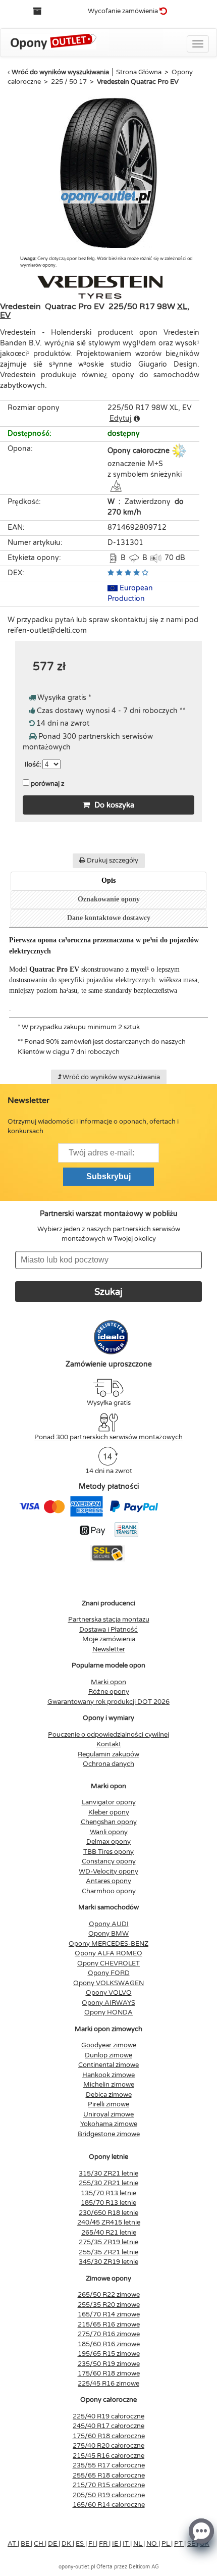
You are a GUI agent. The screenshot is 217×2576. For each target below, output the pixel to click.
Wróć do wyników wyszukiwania (60, 72)
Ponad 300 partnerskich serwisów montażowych (108, 1437)
